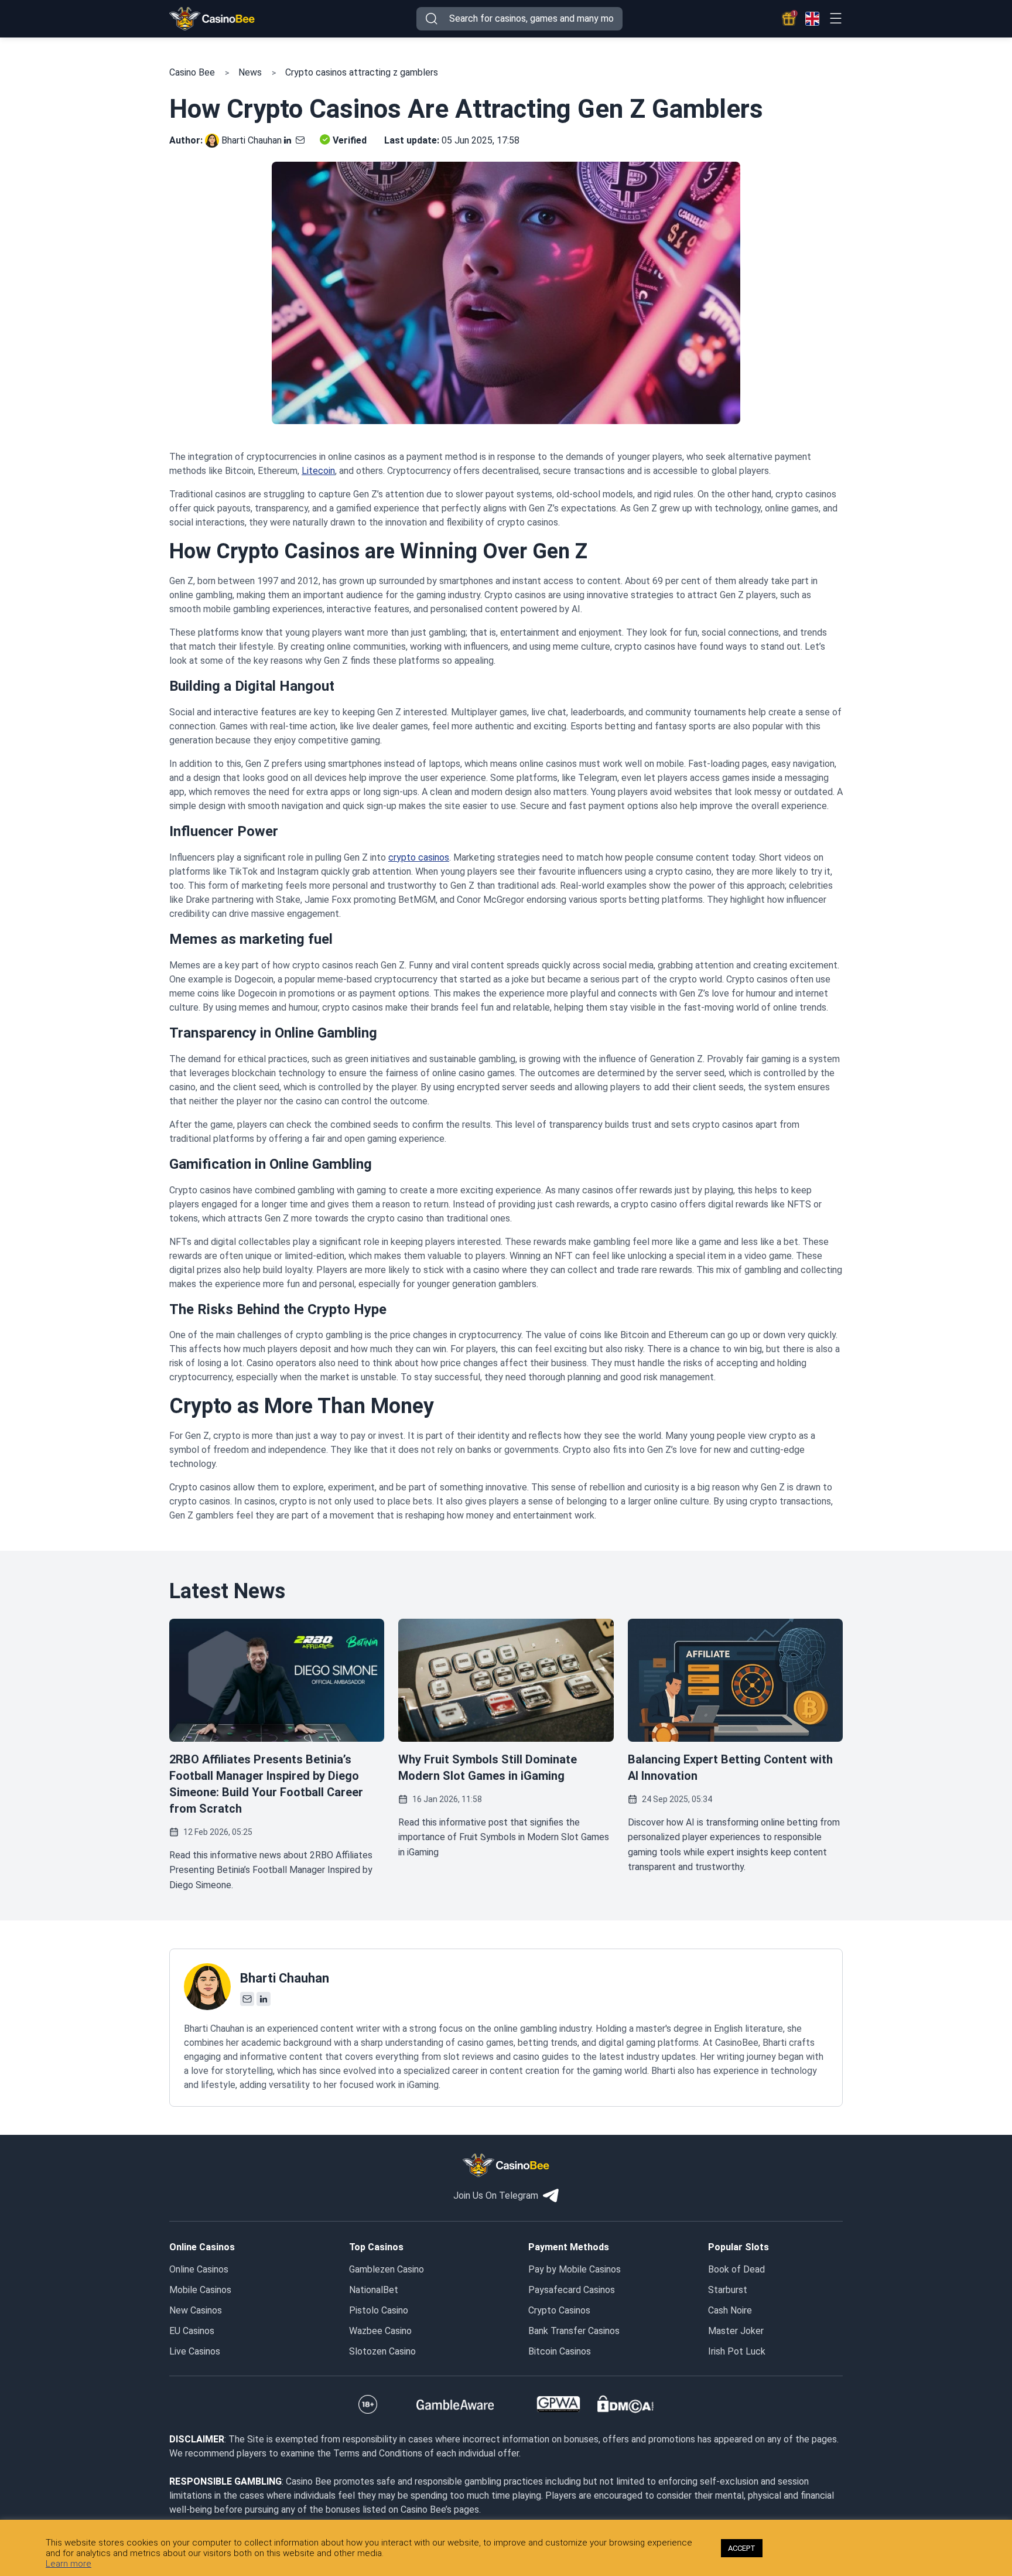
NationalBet (374, 2290)
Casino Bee (192, 72)
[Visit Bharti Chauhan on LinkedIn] (288, 140)
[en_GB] (812, 19)
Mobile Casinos (200, 2290)
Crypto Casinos (559, 2310)
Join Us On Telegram (496, 2195)
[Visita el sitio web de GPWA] (558, 2404)
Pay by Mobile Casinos (575, 2269)
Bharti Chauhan (252, 140)
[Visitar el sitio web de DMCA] (625, 2404)
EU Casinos (192, 2331)
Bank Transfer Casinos (574, 2331)
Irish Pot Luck (737, 2351)
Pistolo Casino (379, 2310)
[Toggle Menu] (835, 18)
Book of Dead (736, 2269)
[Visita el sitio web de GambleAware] (455, 2404)
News (250, 72)
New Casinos (196, 2310)
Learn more (69, 2564)
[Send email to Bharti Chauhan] (298, 140)
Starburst (728, 2290)
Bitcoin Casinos (560, 2351)
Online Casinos (199, 2269)
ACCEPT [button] (742, 2548)
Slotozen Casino (382, 2351)
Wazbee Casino (380, 2331)
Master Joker (736, 2331)
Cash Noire (730, 2310)
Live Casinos (195, 2351)
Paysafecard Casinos (572, 2290)
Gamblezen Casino (387, 2269)
